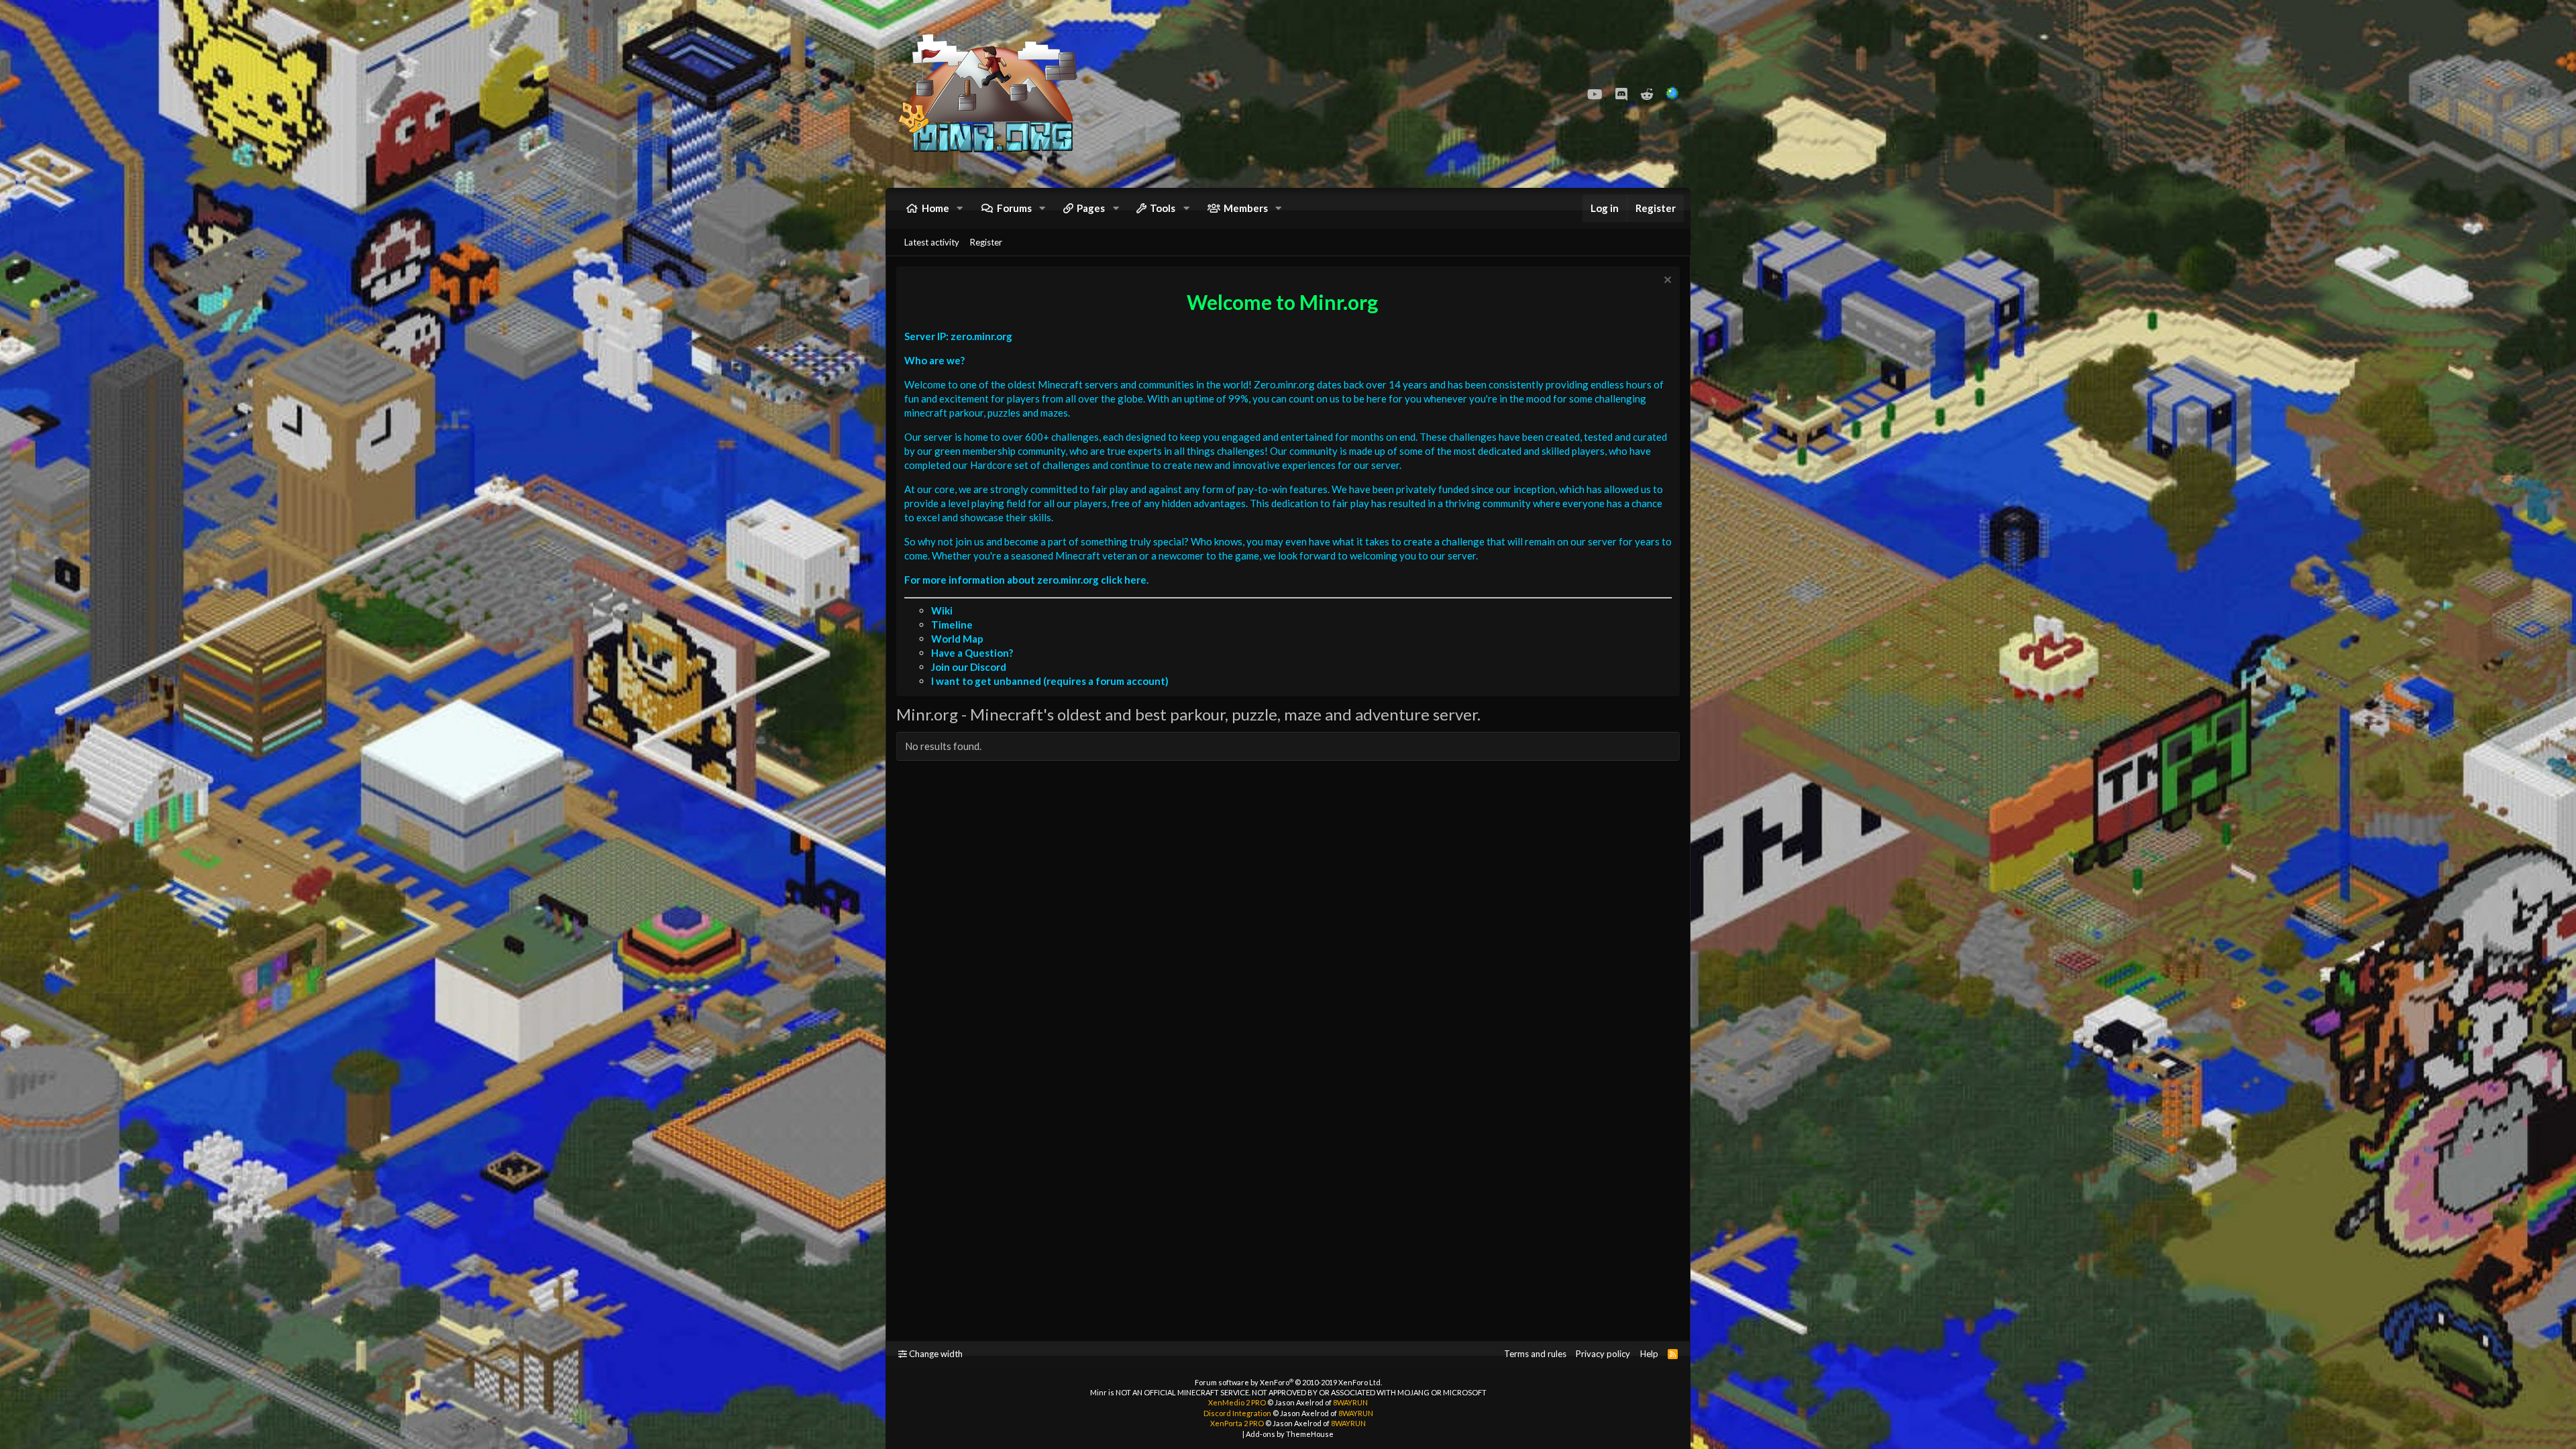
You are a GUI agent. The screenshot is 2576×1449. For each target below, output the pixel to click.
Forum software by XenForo (1288, 1382)
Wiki (942, 610)
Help (1649, 1354)
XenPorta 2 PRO (1237, 1423)
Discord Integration (1237, 1413)
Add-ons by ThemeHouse (1290, 1434)
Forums (1014, 208)
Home (935, 208)
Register (986, 242)
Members (1246, 208)
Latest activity (932, 242)
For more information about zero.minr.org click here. (1026, 580)
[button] (960, 208)
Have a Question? (972, 653)
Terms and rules (1535, 1354)
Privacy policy (1603, 1354)
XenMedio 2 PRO (1237, 1402)
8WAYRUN (1350, 1402)
